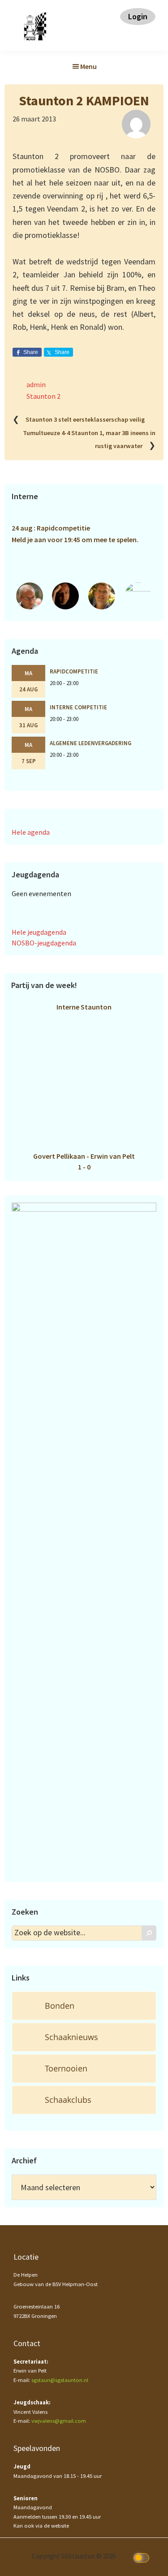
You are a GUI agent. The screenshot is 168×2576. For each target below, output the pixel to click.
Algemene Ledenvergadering (90, 743)
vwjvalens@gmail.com (59, 2421)
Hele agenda (31, 832)
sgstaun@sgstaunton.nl (60, 2380)
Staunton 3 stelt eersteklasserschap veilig (85, 420)
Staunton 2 (43, 396)
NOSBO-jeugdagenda (44, 943)
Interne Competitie (78, 707)
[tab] (84, 2006)
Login (138, 16)
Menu (88, 66)
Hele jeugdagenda (39, 932)
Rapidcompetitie (74, 671)
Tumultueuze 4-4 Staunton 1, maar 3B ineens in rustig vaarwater (89, 439)
